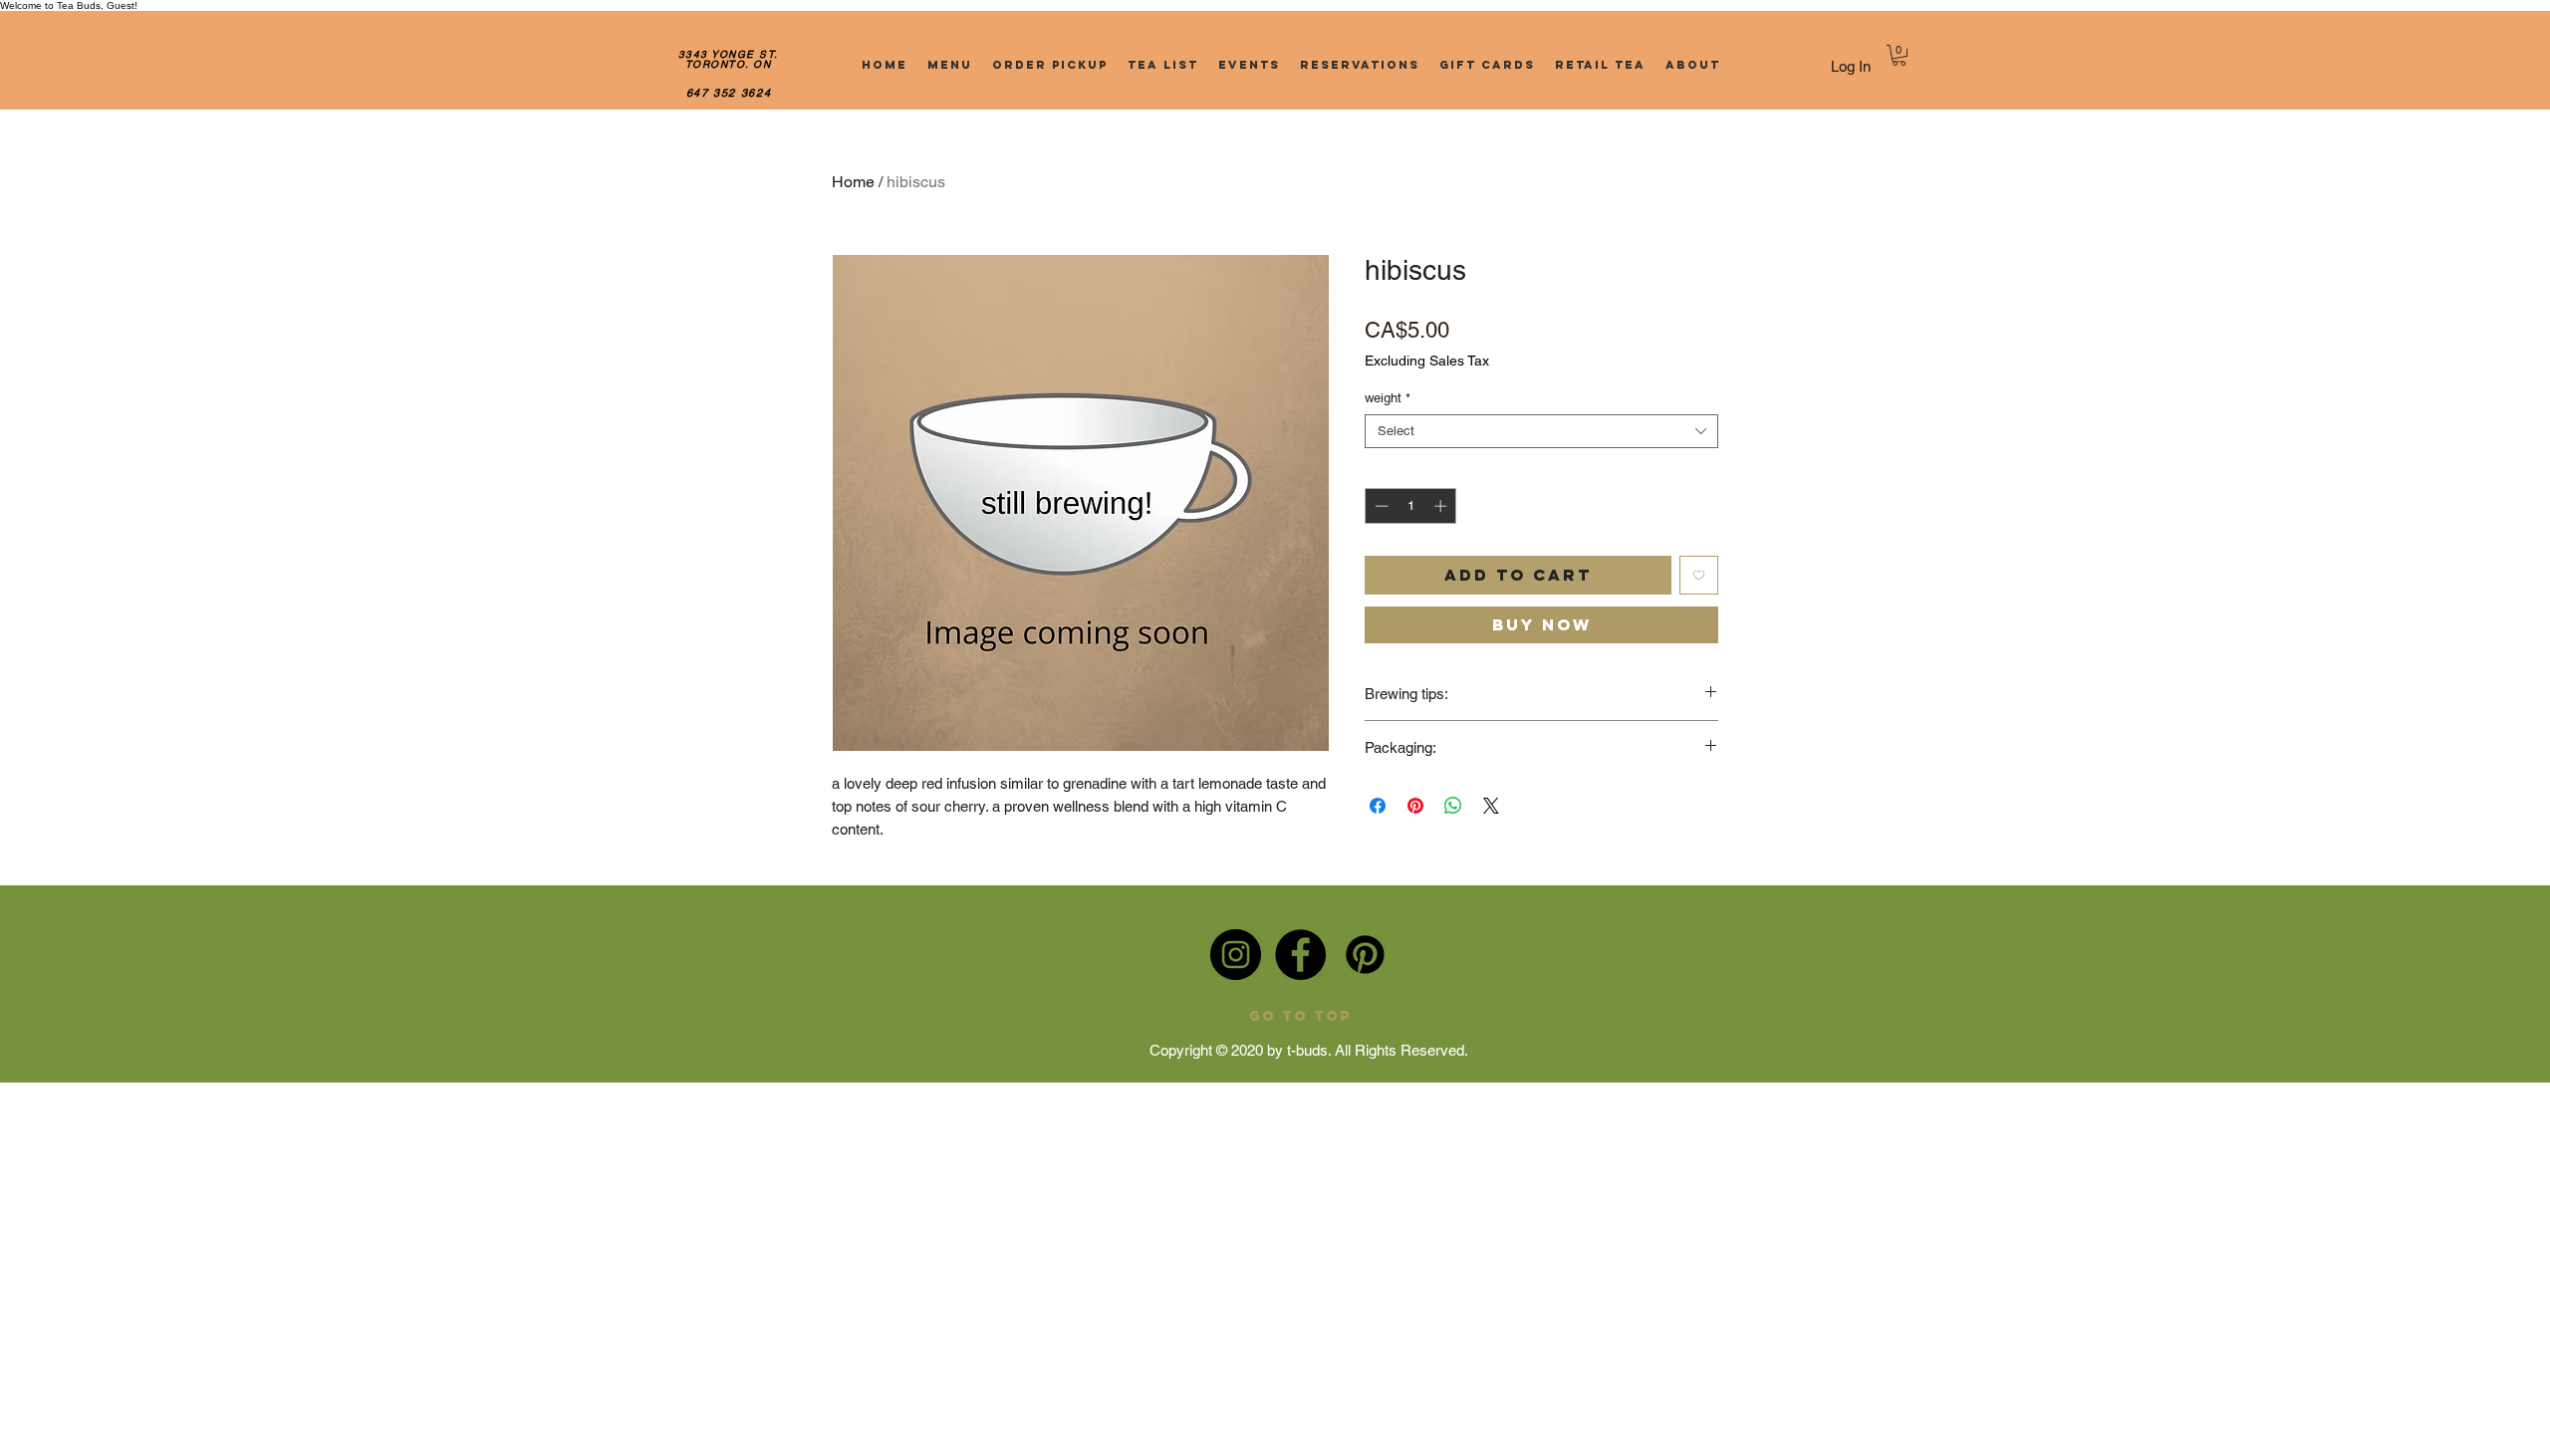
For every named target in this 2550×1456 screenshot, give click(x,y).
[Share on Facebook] (1378, 806)
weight (1388, 398)
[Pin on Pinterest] (1415, 806)
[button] (1899, 55)
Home (853, 182)
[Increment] (1442, 506)
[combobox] (1541, 431)
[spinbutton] (1411, 506)
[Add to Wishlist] (1699, 575)
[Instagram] (1236, 955)
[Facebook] (1300, 955)
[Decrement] (1380, 506)
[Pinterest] (1365, 955)
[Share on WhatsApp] (1453, 806)
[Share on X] (1491, 806)
